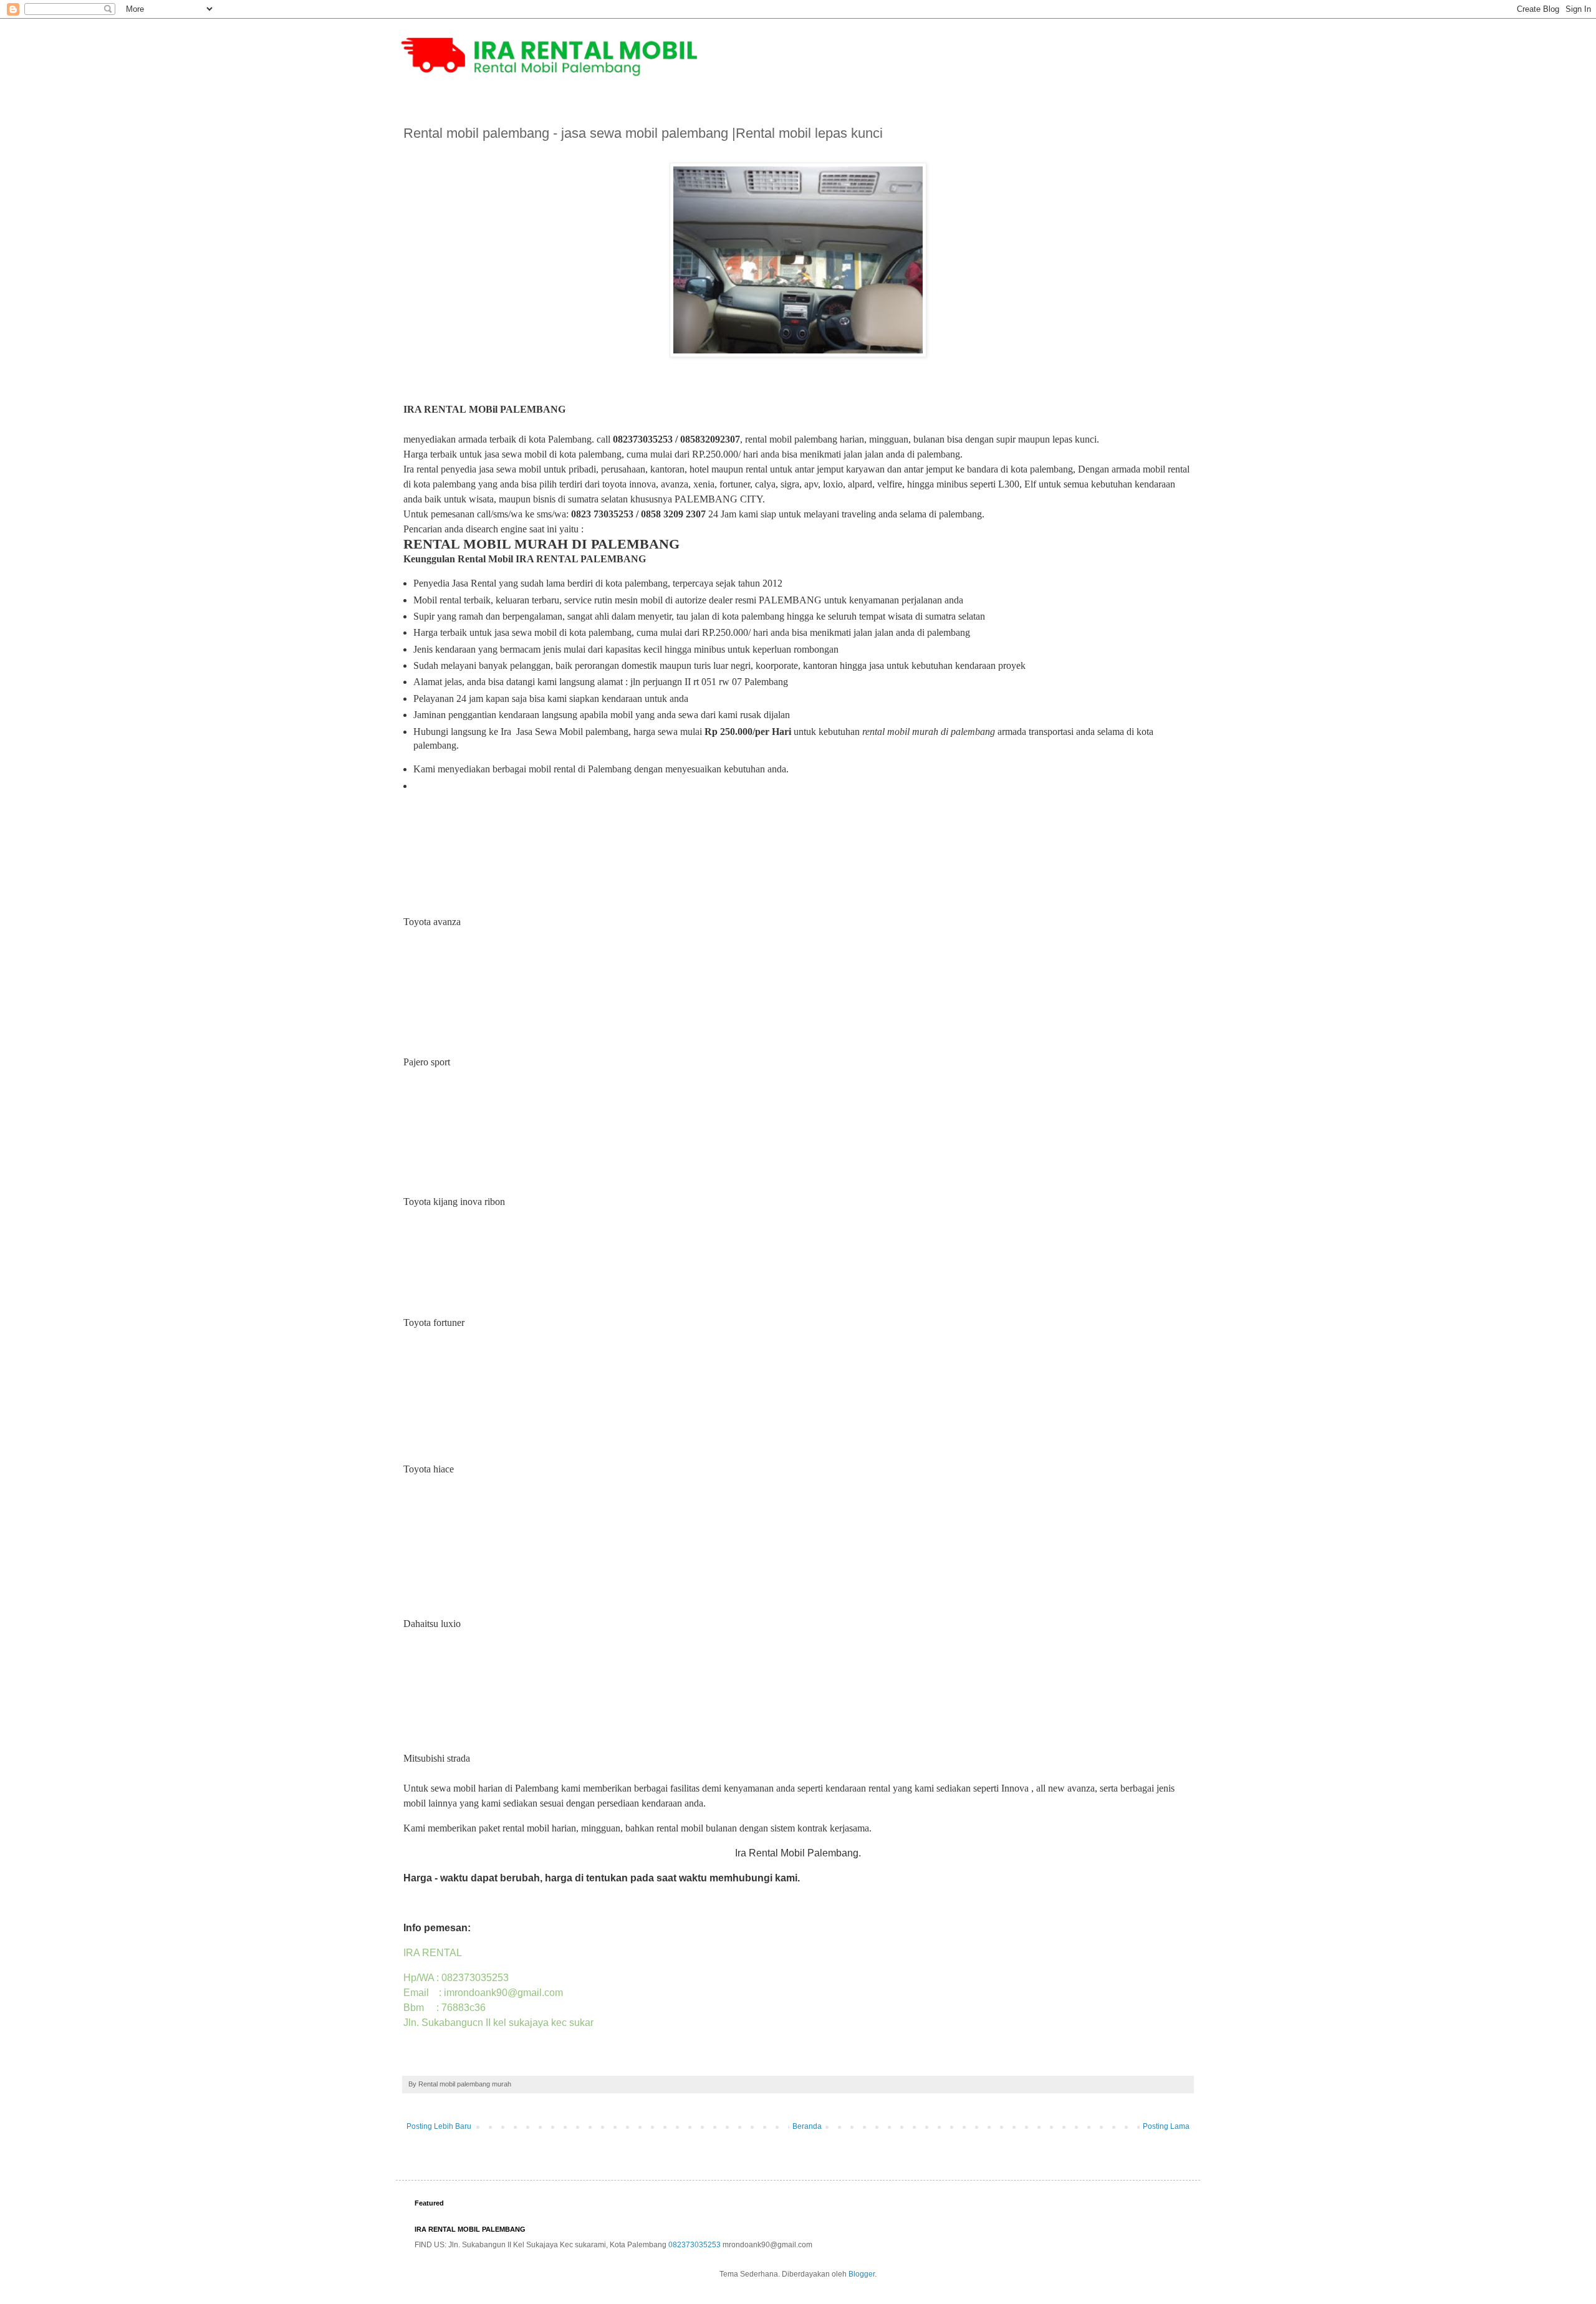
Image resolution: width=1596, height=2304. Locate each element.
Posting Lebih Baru (439, 2126)
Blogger (862, 2274)
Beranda (807, 2126)
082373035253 (695, 2245)
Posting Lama (1166, 2126)
